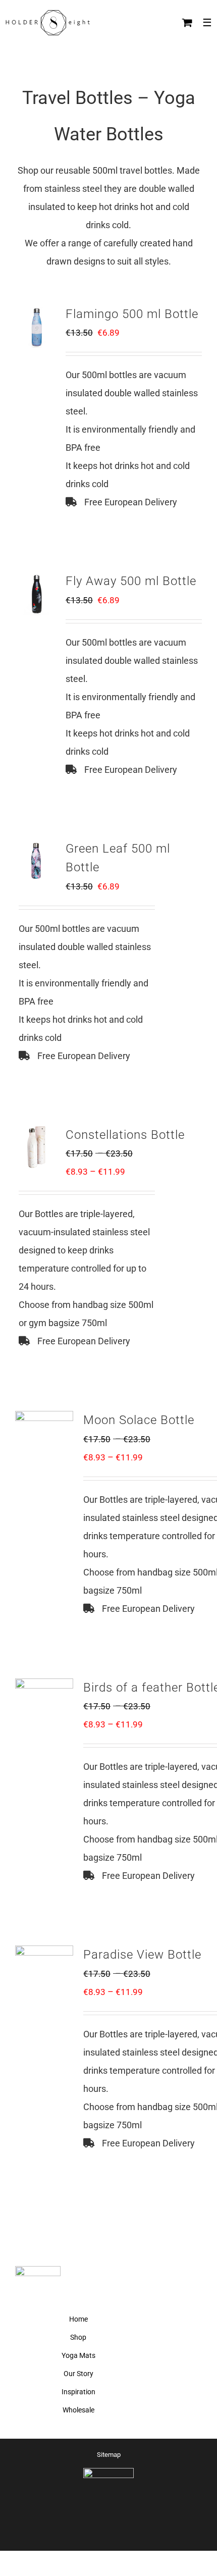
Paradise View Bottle (142, 1955)
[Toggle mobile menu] (207, 22)
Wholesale (78, 2410)
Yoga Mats (78, 2355)
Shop (78, 2337)
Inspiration (78, 2392)
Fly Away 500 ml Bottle (131, 581)
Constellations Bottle (125, 1135)
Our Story (78, 2374)
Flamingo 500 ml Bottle (132, 314)
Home (78, 2319)
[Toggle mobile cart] (187, 22)
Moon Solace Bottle (139, 1420)
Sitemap (109, 2455)
